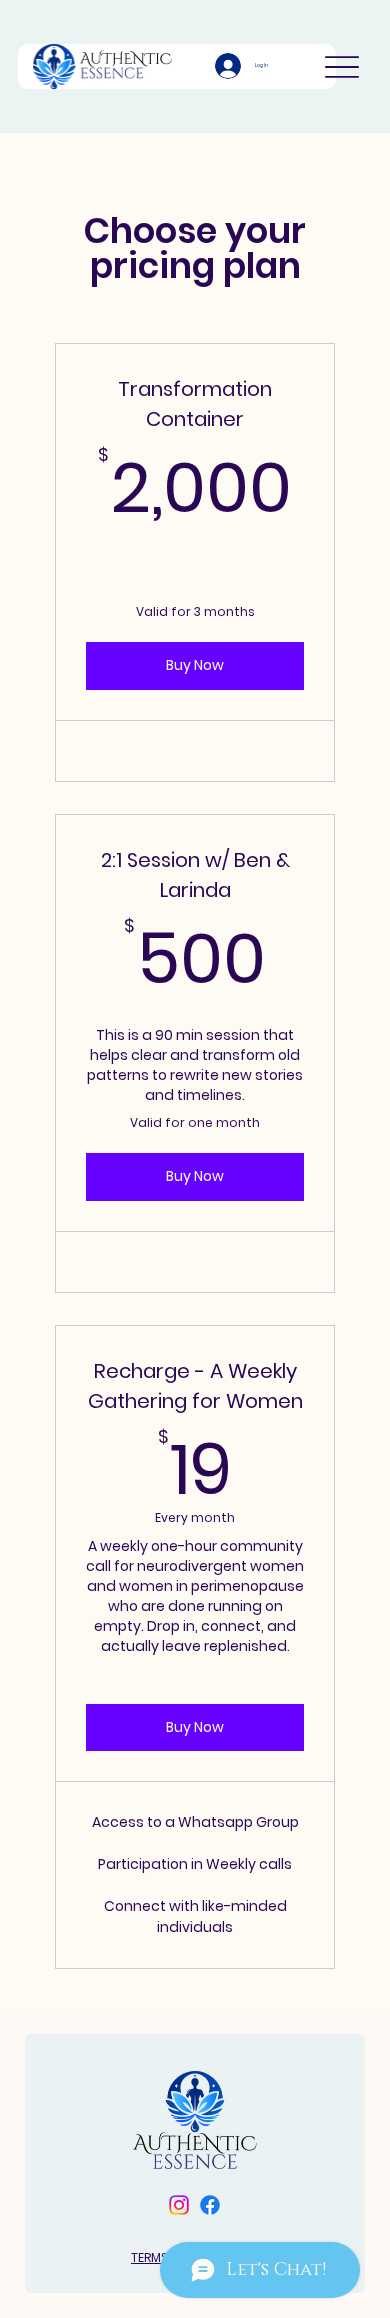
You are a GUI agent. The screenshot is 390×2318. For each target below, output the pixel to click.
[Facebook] (210, 2205)
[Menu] (342, 66)
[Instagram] (179, 2205)
